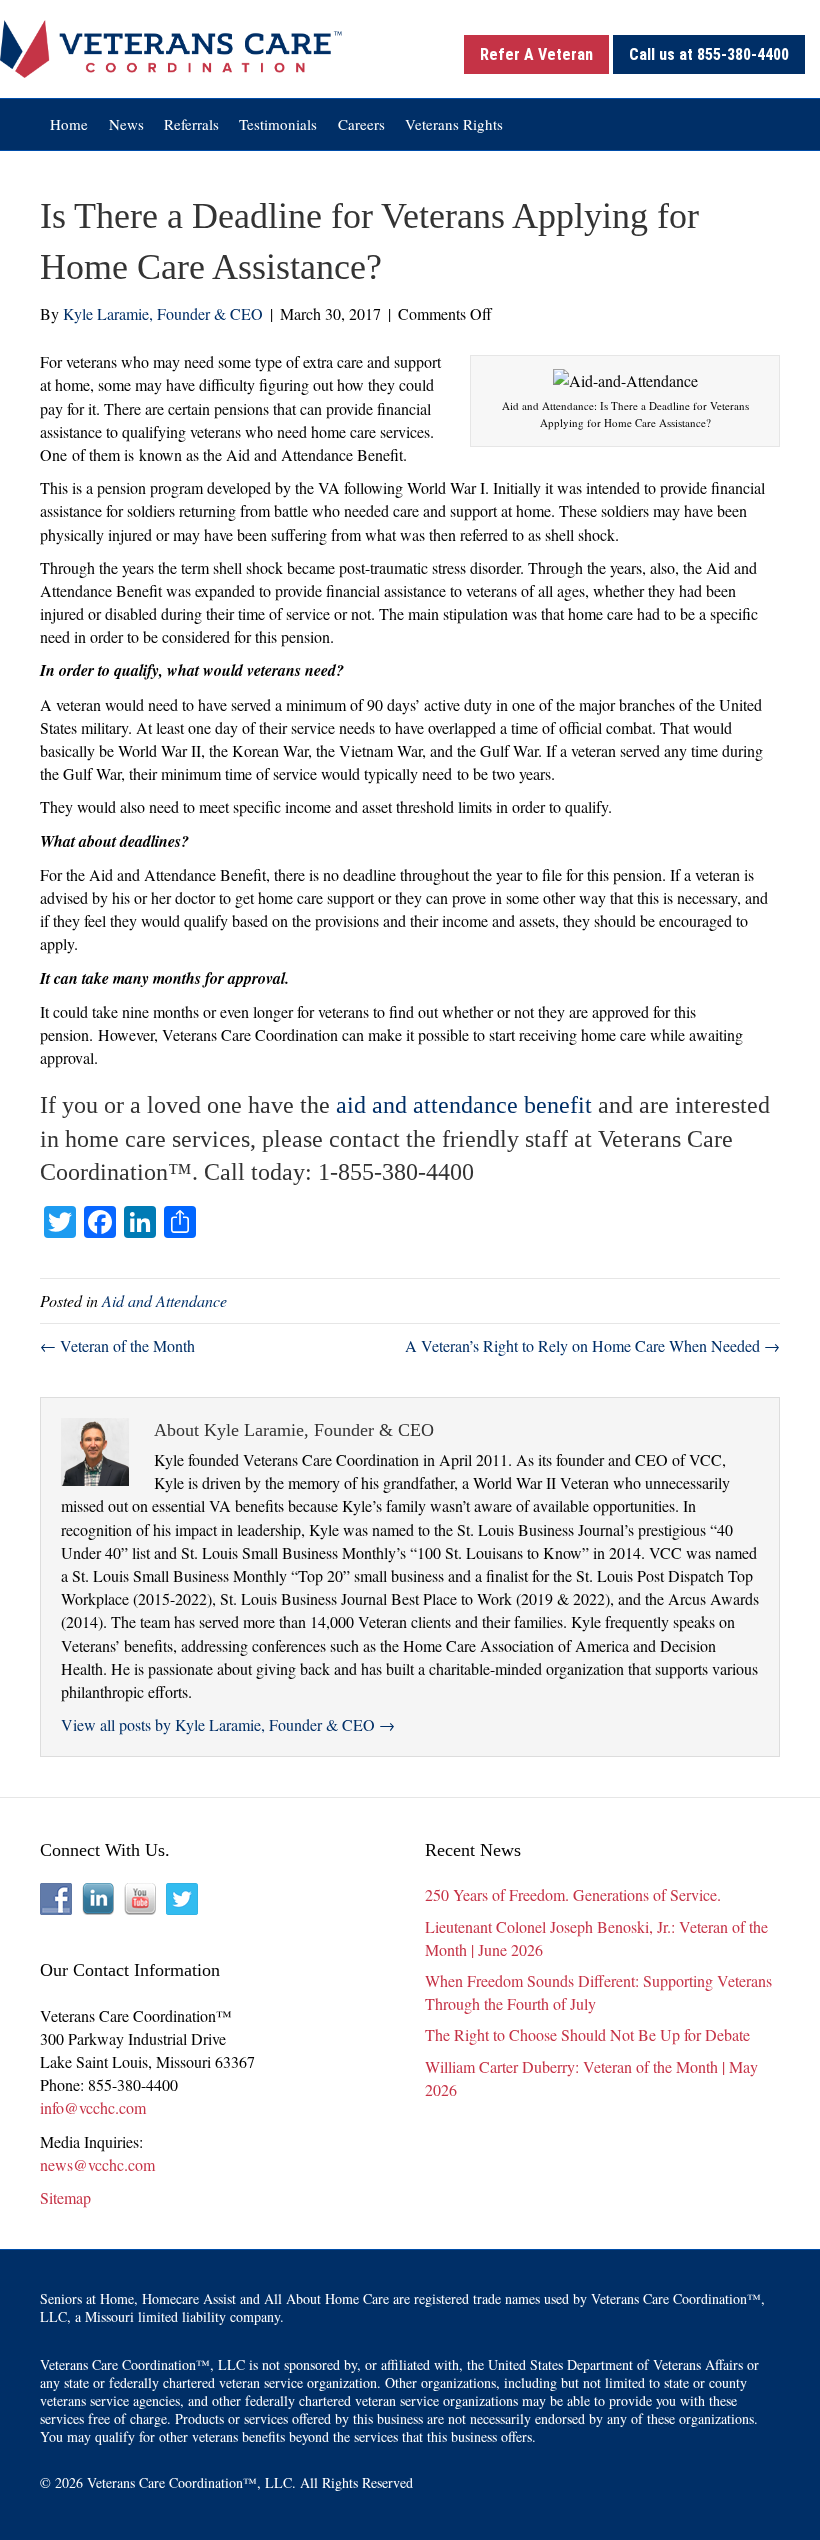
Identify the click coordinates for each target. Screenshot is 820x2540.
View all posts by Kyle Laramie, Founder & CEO (228, 1724)
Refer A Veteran (536, 54)
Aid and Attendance (164, 1300)
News (126, 124)
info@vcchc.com (93, 2107)
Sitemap (65, 2197)
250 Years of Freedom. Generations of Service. (573, 1894)
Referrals (191, 124)
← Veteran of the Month (117, 1345)
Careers (361, 124)
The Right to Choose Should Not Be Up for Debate (587, 2034)
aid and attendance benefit (464, 1105)
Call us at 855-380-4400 (709, 54)
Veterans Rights (454, 124)
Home (69, 124)
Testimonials (278, 124)
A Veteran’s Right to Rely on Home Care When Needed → (592, 1345)
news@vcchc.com (97, 2164)
